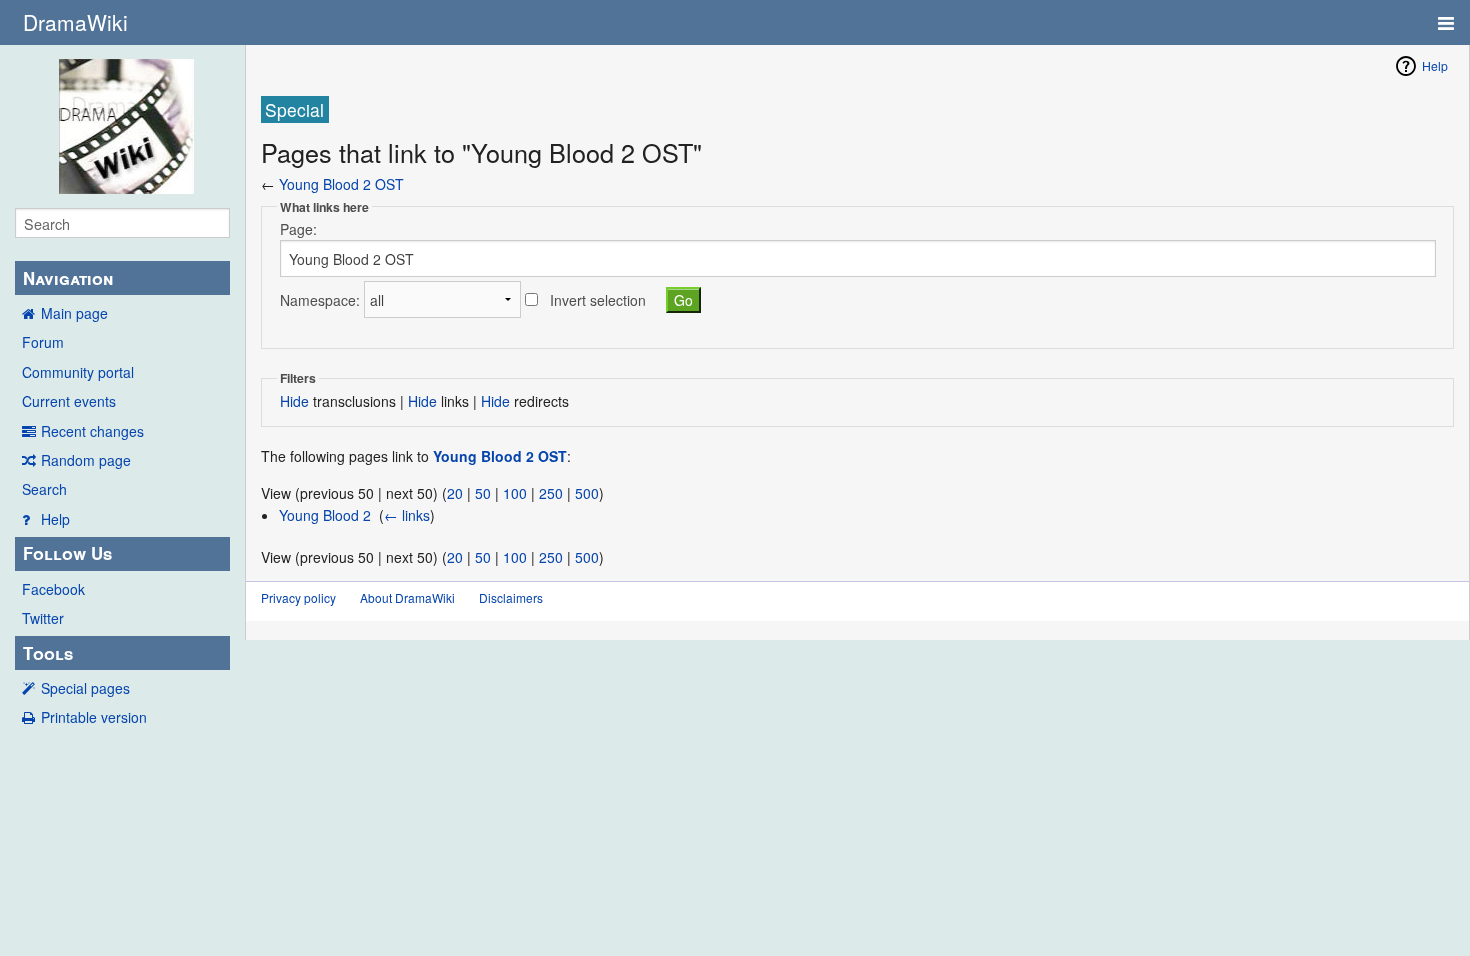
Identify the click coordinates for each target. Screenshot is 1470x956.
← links (407, 515)
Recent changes (92, 431)
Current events (69, 401)
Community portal (78, 372)
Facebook (53, 589)
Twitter (43, 618)
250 (551, 493)
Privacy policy (298, 597)
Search (44, 489)
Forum (43, 342)
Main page (74, 313)
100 (515, 493)
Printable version (94, 717)
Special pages (85, 688)
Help (55, 519)
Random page (86, 460)
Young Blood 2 (325, 515)
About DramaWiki (407, 597)
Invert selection (598, 300)
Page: (298, 229)
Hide (294, 401)
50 (483, 493)
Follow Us (67, 553)
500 (587, 493)
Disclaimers (511, 597)
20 (455, 493)
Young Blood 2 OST (341, 184)
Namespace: (320, 300)
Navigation (68, 278)
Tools (48, 653)
